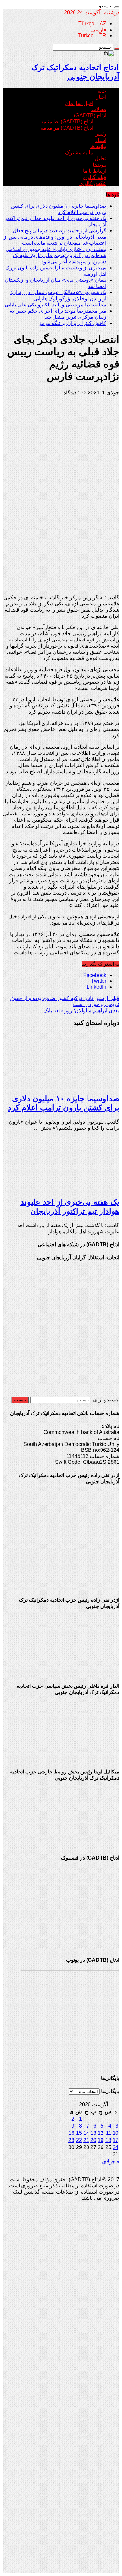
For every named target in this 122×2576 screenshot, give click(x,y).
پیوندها (100, 165)
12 (101, 2133)
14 (86, 2133)
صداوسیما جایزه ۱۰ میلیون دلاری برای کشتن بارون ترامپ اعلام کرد (64, 1103)
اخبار (101, 97)
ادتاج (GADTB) (90, 115)
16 (71, 2133)
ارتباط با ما (95, 171)
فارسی (99, 30)
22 (79, 2140)
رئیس (100, 134)
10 (115, 2133)
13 (93, 2133)
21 (86, 2140)
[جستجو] (117, 7)
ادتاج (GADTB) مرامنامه (67, 128)
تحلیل (101, 159)
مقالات (99, 109)
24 (115, 2147)
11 (109, 2133)
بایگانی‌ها (110, 2091)
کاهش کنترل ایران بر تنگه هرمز (73, 323)
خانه (102, 91)
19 (101, 2140)
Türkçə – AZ (92, 24)
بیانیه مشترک (79, 152)
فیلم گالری (95, 177)
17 (115, 2140)
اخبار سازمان (79, 103)
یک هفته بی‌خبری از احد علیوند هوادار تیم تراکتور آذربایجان (70, 1207)
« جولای (111, 2162)
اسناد (101, 140)
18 (108, 2140)
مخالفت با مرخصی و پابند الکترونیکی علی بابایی (55, 305)
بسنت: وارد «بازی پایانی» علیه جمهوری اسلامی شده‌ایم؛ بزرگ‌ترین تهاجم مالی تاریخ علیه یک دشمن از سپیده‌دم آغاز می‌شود (56, 255)
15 (79, 2133)
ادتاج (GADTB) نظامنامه (67, 122)
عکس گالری (93, 183)
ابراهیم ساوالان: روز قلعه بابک (81, 1010)
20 (93, 2140)
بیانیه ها (98, 146)
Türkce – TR (92, 36)
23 (71, 2140)
